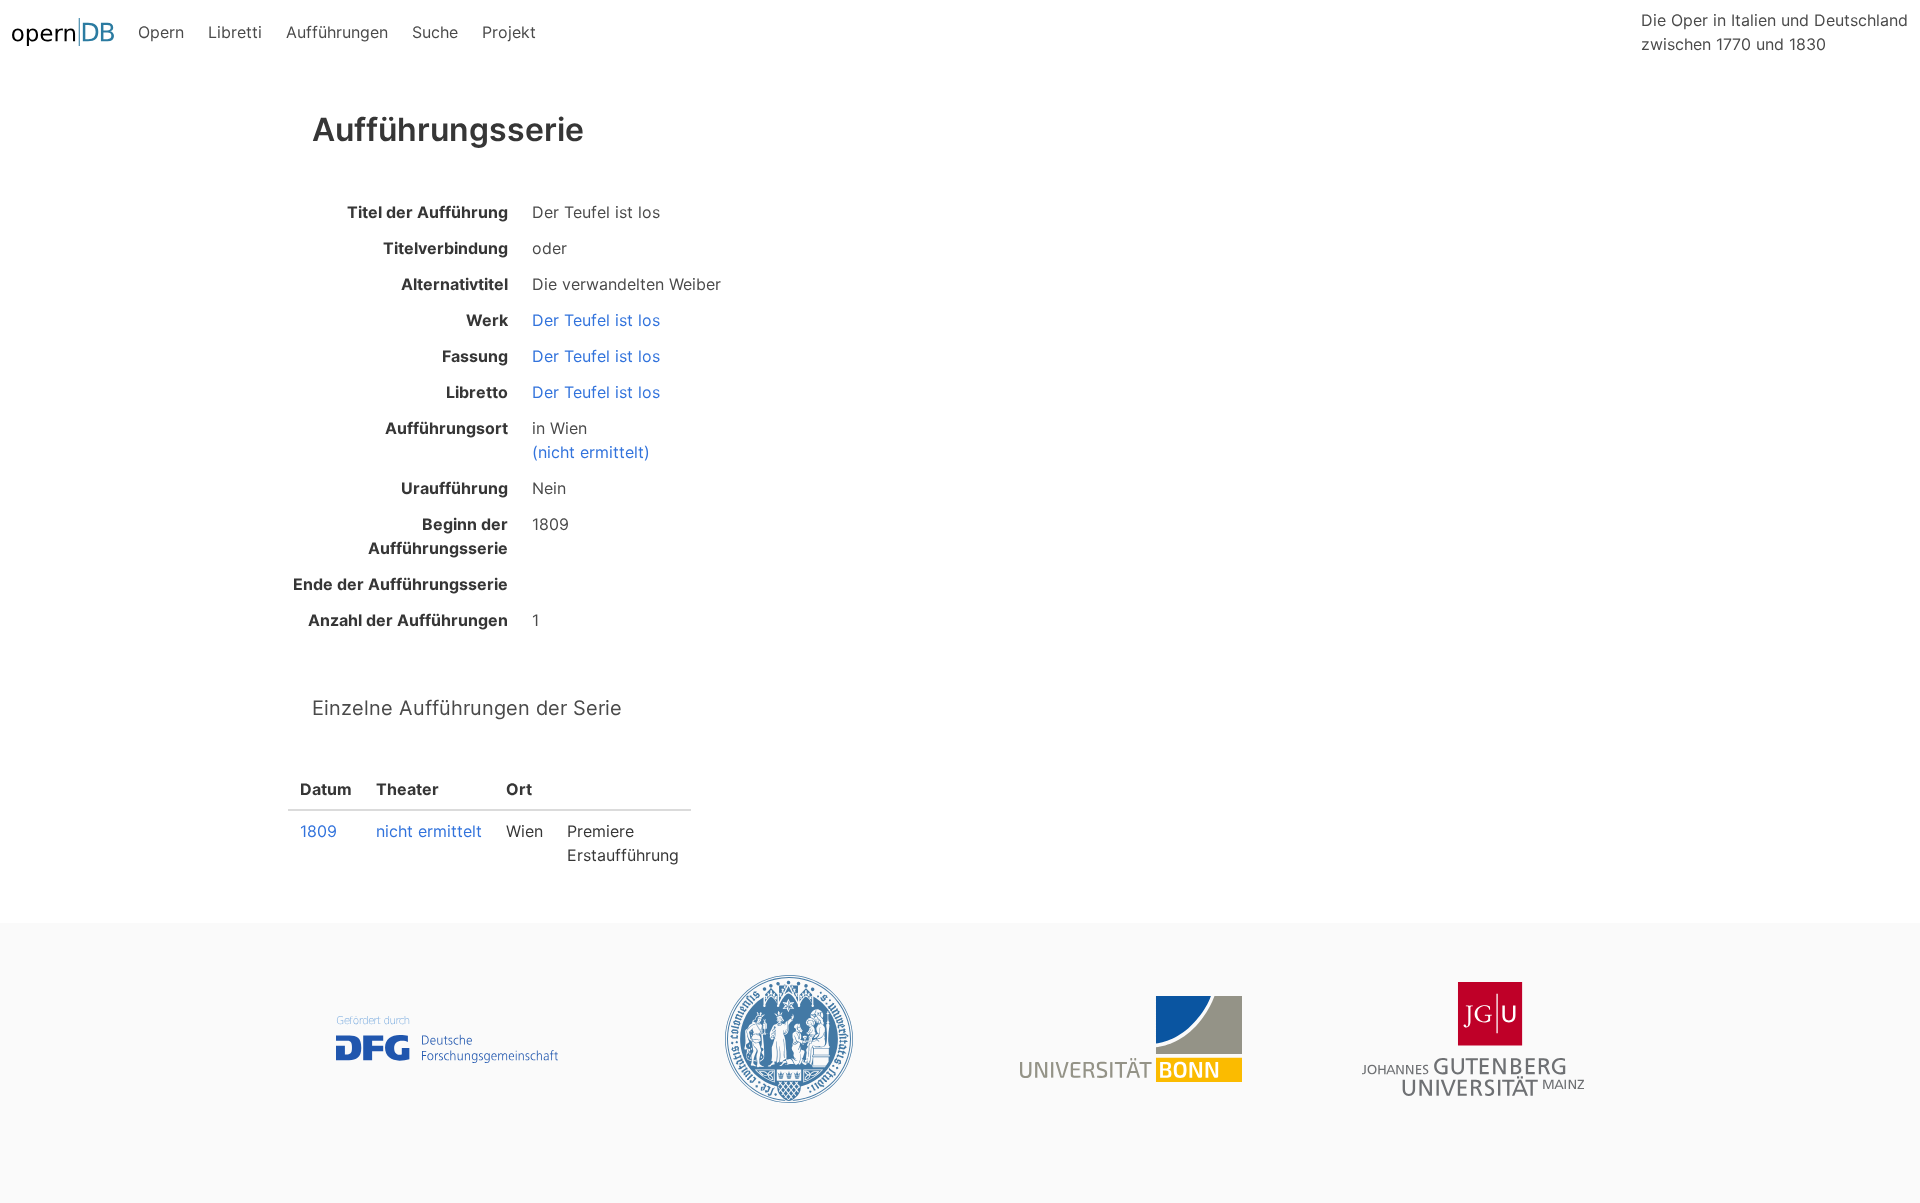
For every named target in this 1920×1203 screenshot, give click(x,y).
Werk (487, 320)
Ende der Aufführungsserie (400, 584)
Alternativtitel (454, 284)
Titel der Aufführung (427, 212)
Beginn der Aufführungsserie (438, 536)
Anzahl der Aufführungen (408, 620)
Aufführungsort (446, 428)
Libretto (477, 392)
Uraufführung (454, 488)
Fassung (475, 356)
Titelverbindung (445, 248)
